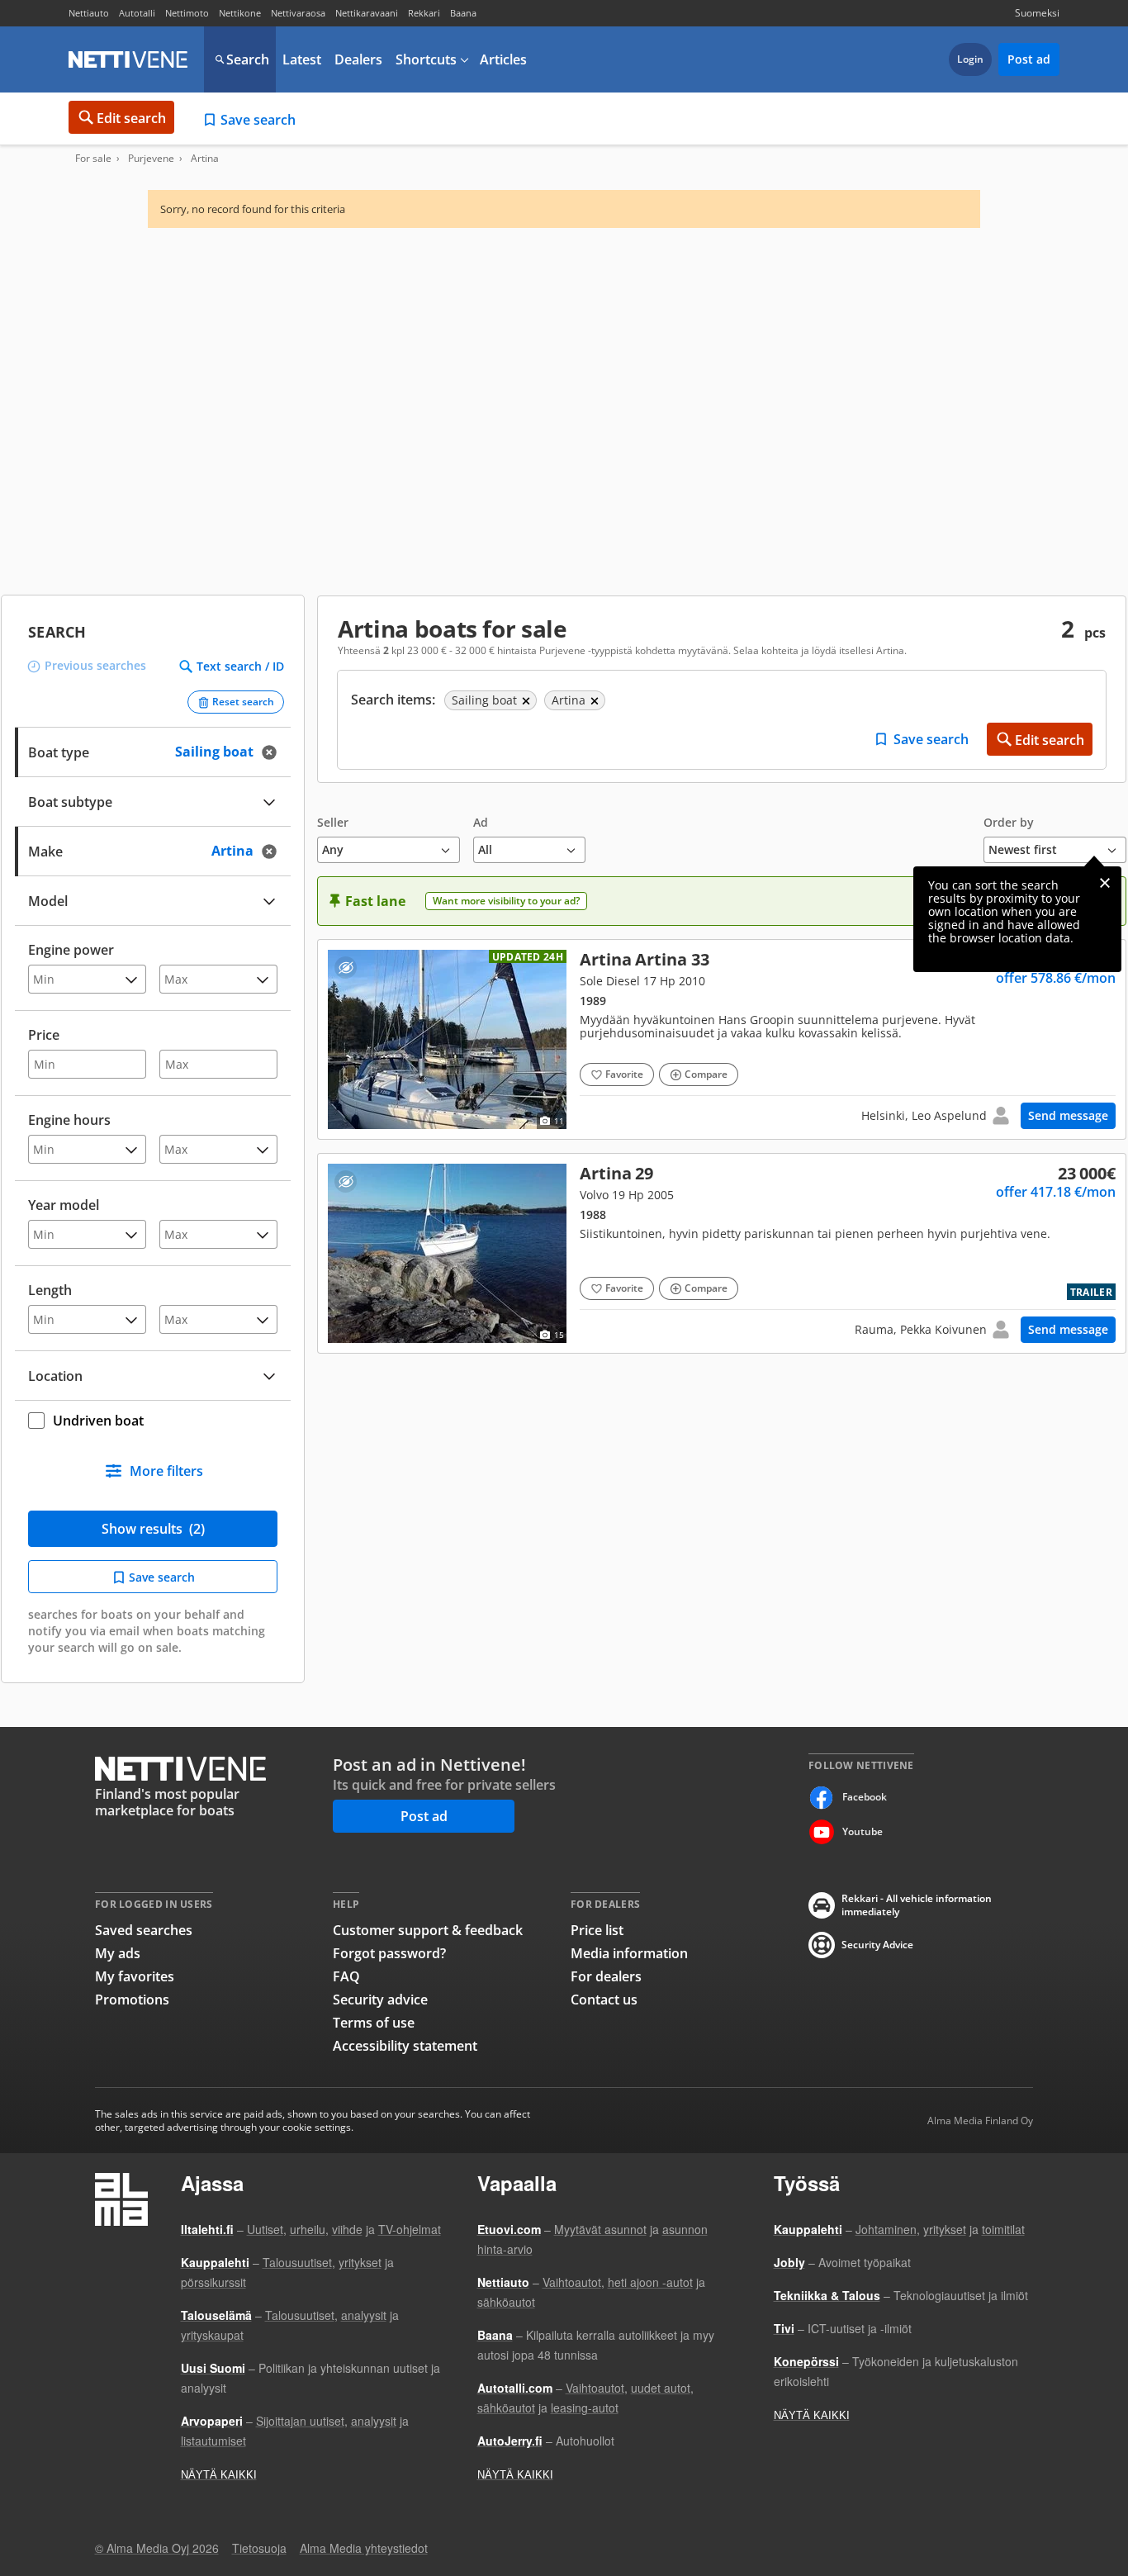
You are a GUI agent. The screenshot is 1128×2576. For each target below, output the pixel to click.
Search (248, 59)
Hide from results (346, 968)
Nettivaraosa (298, 13)
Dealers (358, 59)
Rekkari (424, 13)
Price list (597, 1930)
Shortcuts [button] (426, 59)
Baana (463, 13)
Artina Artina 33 (722, 1039)
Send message (1068, 1115)
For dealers (606, 1976)
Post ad (1029, 59)
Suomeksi (1037, 13)
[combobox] (153, 849)
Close (1105, 883)
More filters (166, 1471)
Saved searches (144, 1930)
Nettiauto (89, 13)
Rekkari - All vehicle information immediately (917, 1905)
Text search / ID (240, 667)
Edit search (131, 118)
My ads (118, 1953)
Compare (706, 1074)
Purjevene (151, 159)
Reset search (243, 702)
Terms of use (374, 2023)
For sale (93, 159)
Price (44, 1035)
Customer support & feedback (428, 1930)
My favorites (135, 1976)
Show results (153, 1529)
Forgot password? (389, 1953)
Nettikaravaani (367, 13)
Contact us (604, 2000)
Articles (503, 59)
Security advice (380, 2000)
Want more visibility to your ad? (506, 901)
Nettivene (128, 59)
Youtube (863, 1831)
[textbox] (141, 849)
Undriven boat (98, 1421)
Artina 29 (722, 1253)
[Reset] (274, 752)
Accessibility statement (405, 2046)
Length (50, 1290)
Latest (302, 59)
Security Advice (877, 1945)
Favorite (624, 1074)
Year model (64, 1205)
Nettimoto (187, 13)
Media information (629, 1953)
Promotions (132, 2000)
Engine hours (69, 1120)
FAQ (346, 1976)
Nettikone (240, 13)
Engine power (71, 950)
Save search (258, 120)
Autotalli (137, 13)
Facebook (865, 1797)
